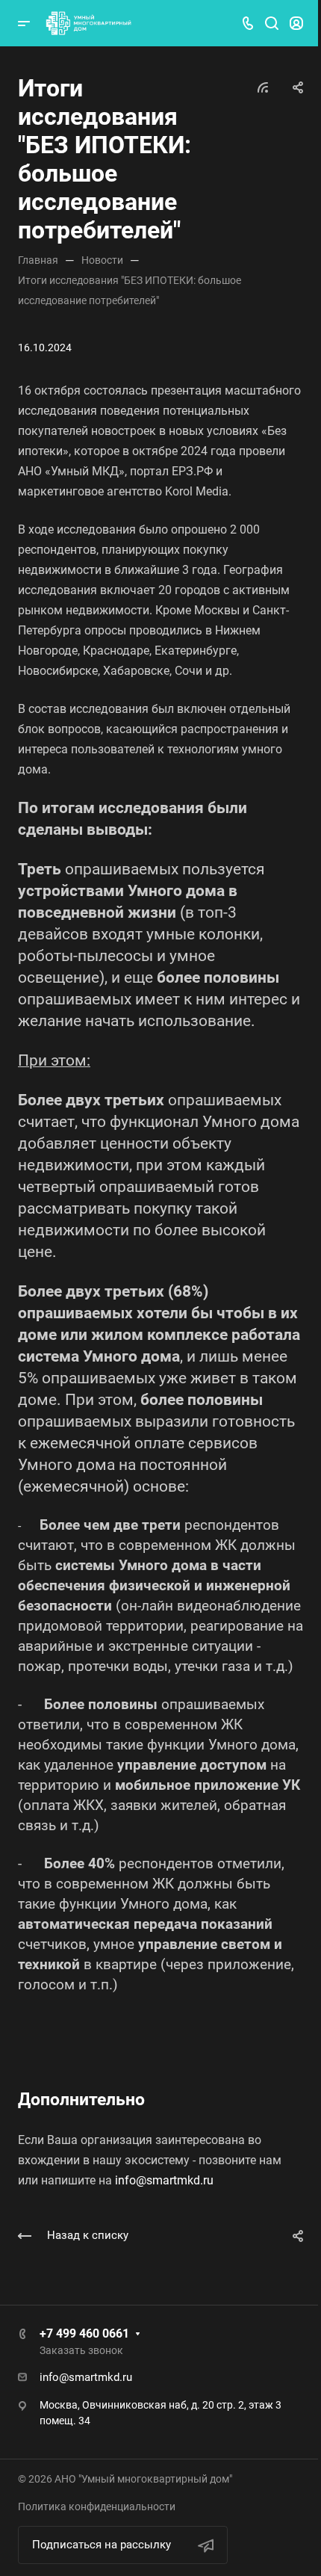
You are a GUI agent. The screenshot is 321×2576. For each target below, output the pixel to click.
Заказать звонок (81, 2350)
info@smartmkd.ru (164, 2180)
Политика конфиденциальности (97, 2506)
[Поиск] (271, 24)
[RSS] (263, 86)
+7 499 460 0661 (84, 2333)
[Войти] (296, 24)
